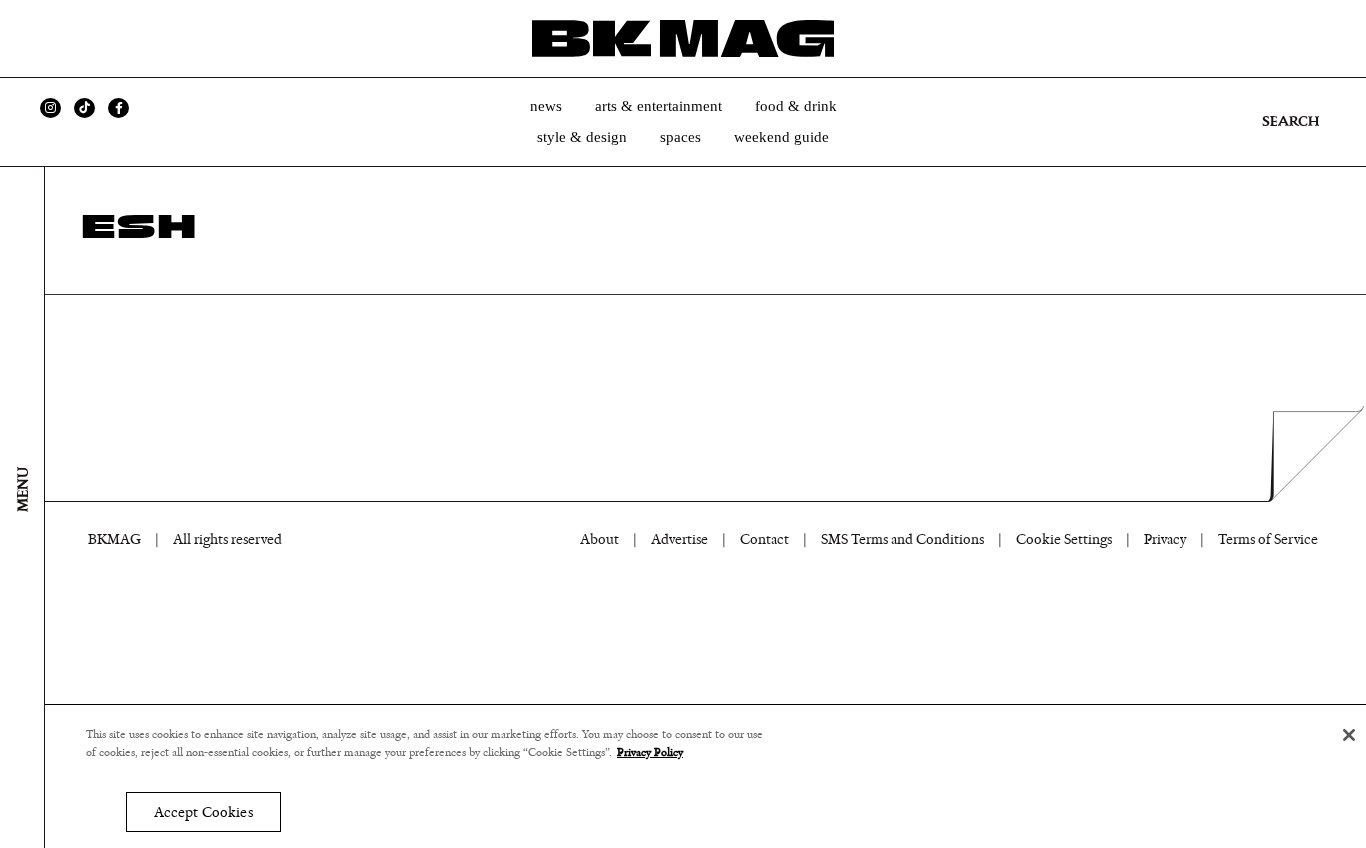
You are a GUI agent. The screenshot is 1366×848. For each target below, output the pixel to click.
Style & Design (582, 137)
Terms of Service (1268, 539)
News (546, 106)
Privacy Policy (650, 753)
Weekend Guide (781, 137)
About (599, 539)
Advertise (679, 539)
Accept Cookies (203, 812)
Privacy (1165, 539)
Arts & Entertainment (658, 106)
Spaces (680, 137)
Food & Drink (796, 106)
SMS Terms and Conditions (902, 539)
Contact (764, 539)
